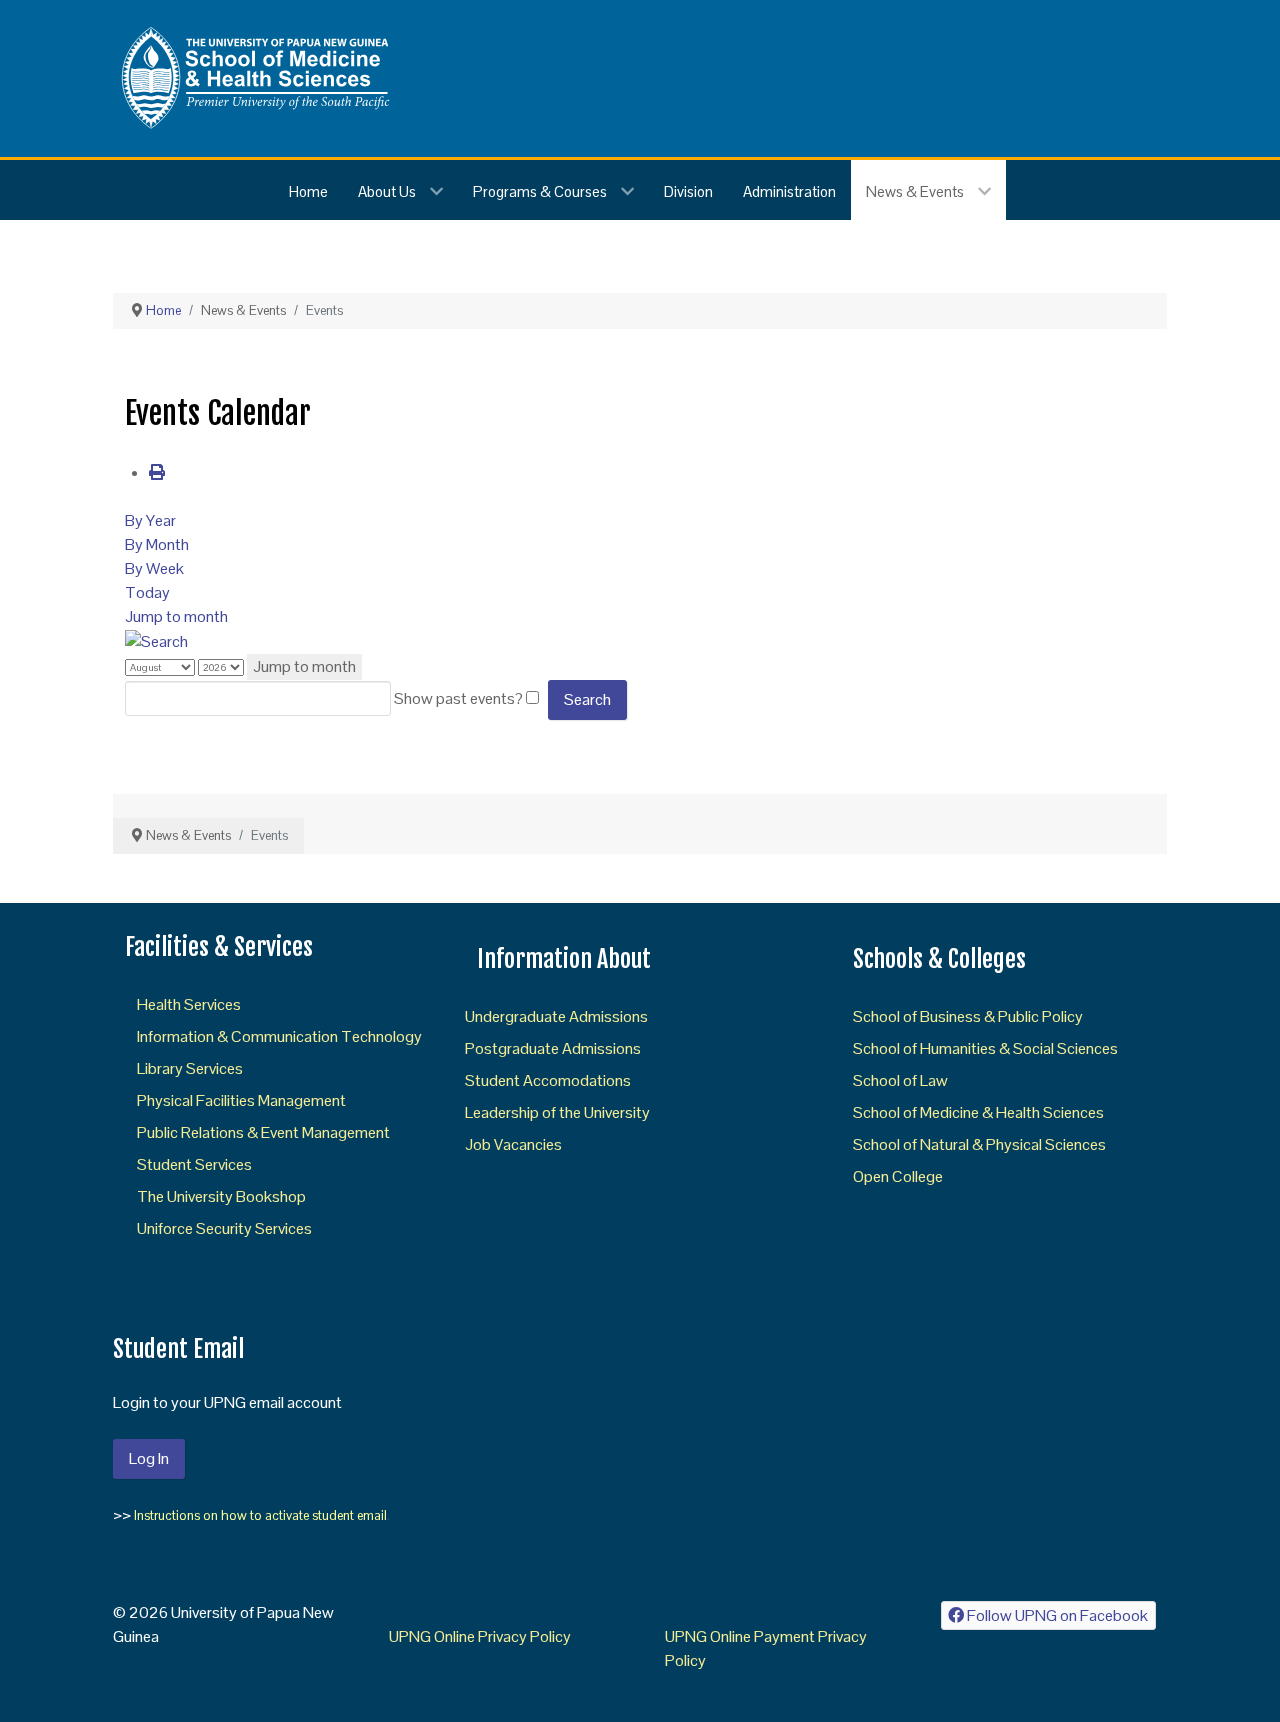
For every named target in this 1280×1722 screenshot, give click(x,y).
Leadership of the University (557, 1112)
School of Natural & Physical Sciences (979, 1144)
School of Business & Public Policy (968, 1016)
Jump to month (176, 616)
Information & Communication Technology (279, 1036)
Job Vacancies (513, 1144)
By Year (150, 520)
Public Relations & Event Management (263, 1132)
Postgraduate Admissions (553, 1048)
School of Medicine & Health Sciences (978, 1112)
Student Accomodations (548, 1080)
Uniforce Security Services (224, 1228)
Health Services (189, 1004)
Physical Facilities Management (241, 1100)
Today (147, 592)
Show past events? (458, 698)
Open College (898, 1176)
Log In (149, 1458)
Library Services (190, 1068)
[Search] (156, 640)
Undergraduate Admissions (556, 1016)
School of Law (900, 1080)
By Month (157, 544)
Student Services (194, 1164)
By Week (154, 568)
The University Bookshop (221, 1196)
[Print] (157, 472)
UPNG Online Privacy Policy (480, 1636)
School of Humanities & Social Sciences (985, 1048)
